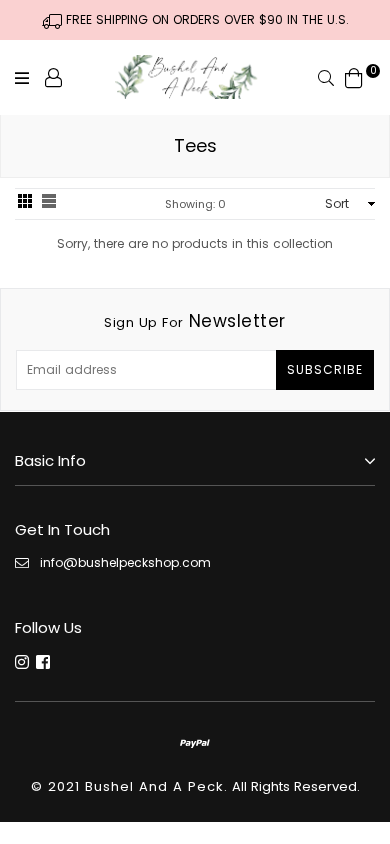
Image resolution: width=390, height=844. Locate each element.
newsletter (194, 321)
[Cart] (354, 76)
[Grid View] (25, 203)
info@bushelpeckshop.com (125, 562)
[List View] (49, 203)
